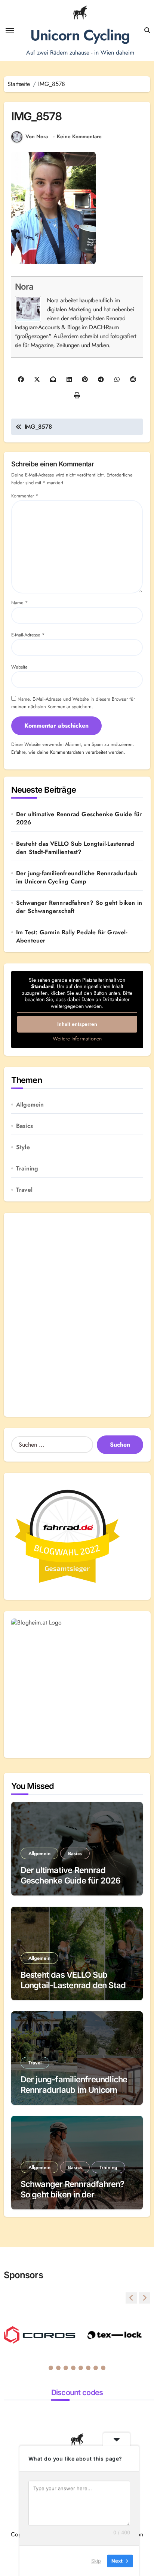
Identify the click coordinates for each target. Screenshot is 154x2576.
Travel (24, 1190)
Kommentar (25, 496)
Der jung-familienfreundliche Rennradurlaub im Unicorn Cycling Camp (77, 877)
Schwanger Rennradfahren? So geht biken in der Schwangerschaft (79, 907)
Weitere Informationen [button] (77, 1039)
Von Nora (37, 136)
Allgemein (30, 1105)
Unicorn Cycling (80, 35)
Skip (96, 2561)
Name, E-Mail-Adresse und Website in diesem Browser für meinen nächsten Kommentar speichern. (73, 703)
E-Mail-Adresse (28, 635)
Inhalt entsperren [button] (77, 1024)
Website (19, 667)
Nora (24, 286)
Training (27, 1169)
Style (23, 1147)
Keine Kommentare (79, 137)
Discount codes (77, 2393)
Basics (24, 1126)
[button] (145, 2298)
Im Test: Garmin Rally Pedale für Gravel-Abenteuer (72, 937)
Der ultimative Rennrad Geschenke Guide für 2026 (79, 818)
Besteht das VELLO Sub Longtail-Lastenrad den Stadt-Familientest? (75, 848)
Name (20, 603)
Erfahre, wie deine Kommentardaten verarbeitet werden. (68, 752)
